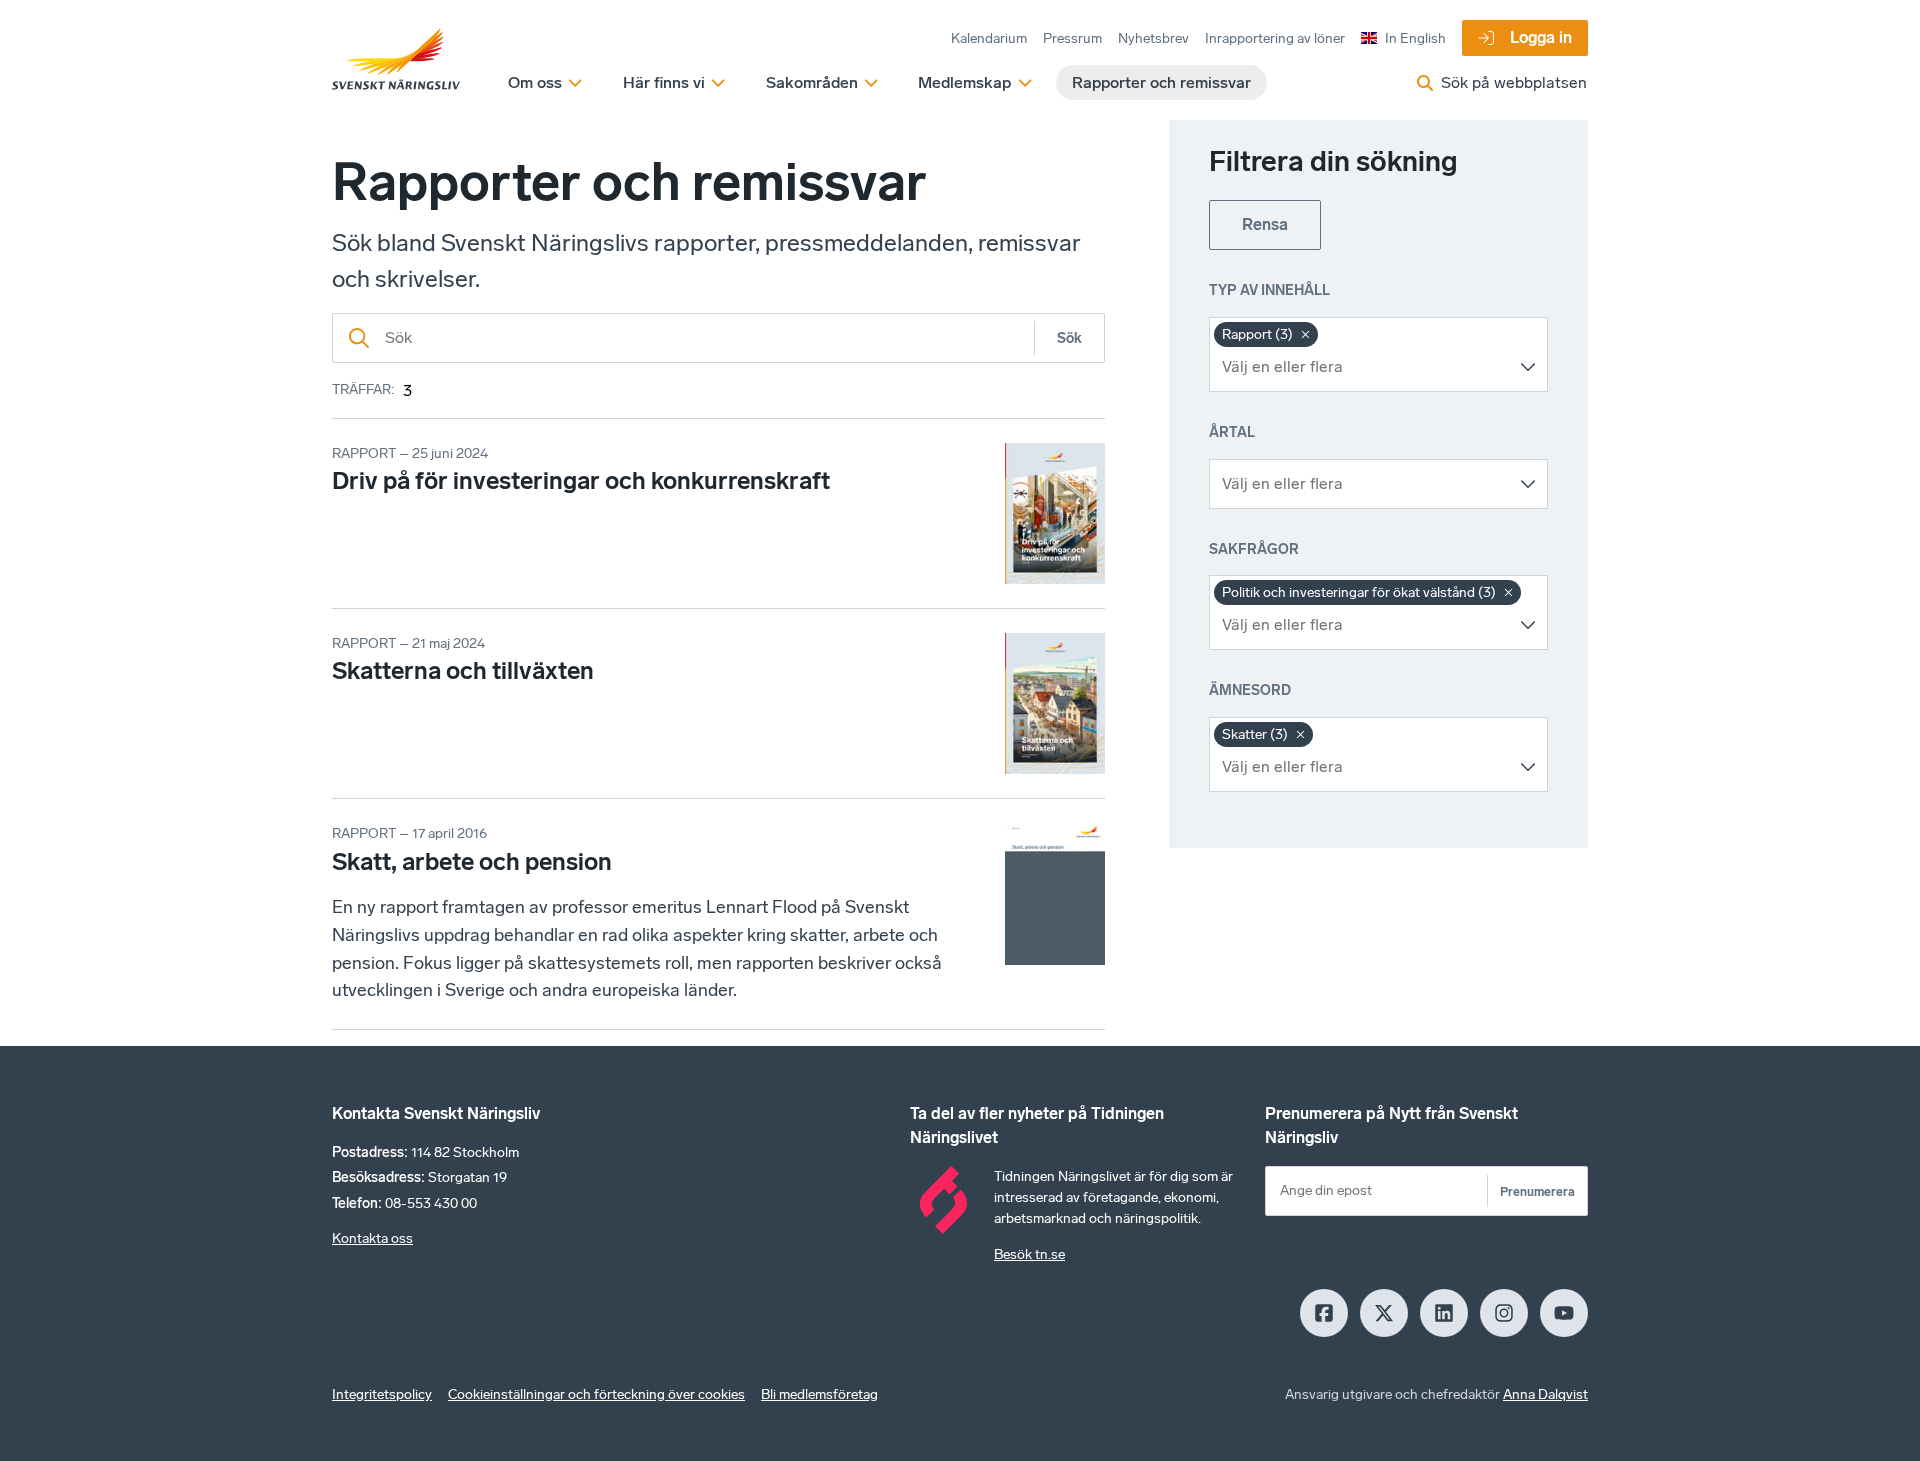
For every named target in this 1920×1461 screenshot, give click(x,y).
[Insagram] (1504, 1313)
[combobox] (1363, 367)
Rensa (1265, 224)
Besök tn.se (1029, 1254)
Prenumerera (1537, 1191)
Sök (1069, 338)
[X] (1384, 1313)
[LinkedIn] (1444, 1313)
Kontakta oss (372, 1238)
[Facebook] (1324, 1313)
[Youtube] (1564, 1313)
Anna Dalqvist (1545, 1394)
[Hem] (396, 60)
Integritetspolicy (382, 1394)
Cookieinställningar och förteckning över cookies (596, 1394)
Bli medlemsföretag (819, 1394)
